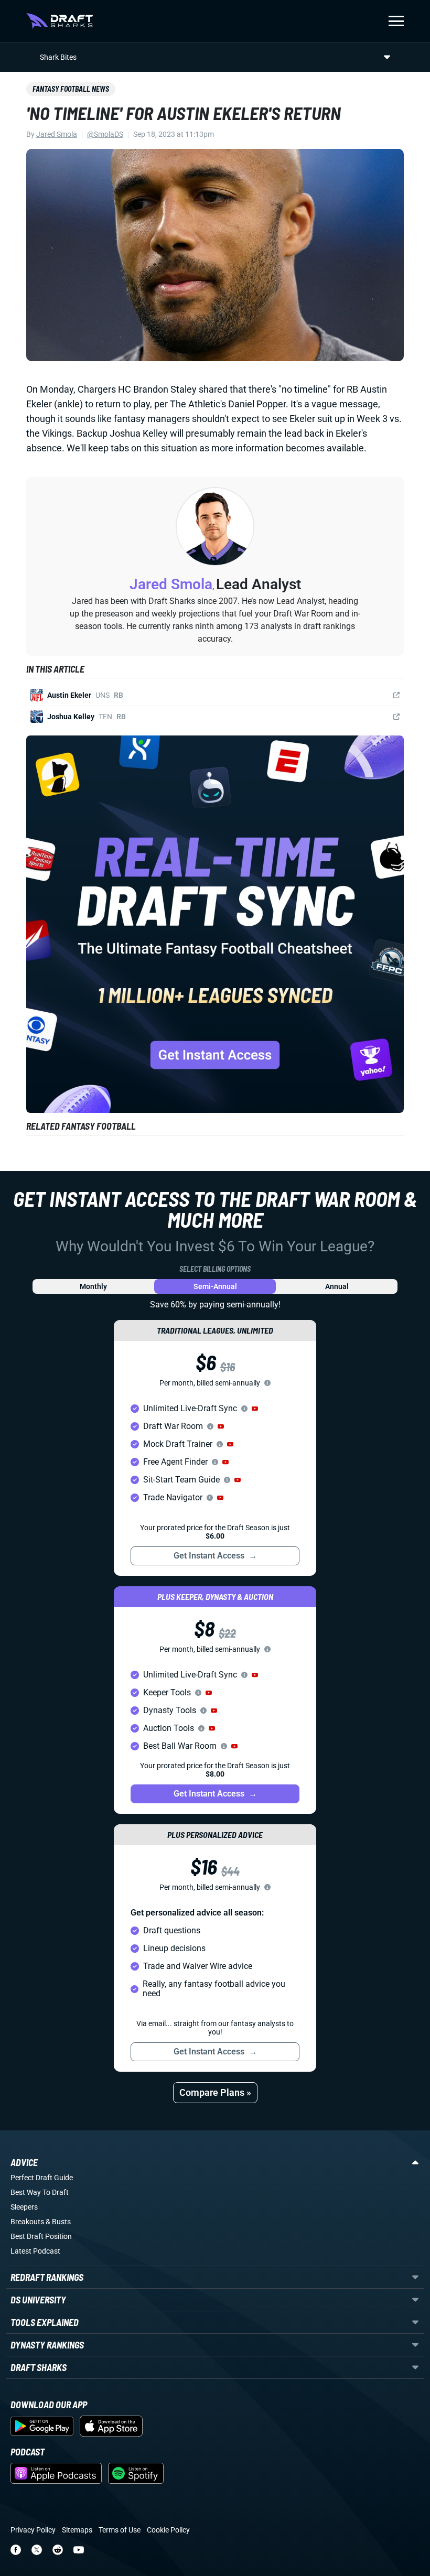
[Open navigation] (396, 21)
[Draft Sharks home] (60, 21)
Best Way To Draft (40, 2192)
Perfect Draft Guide (42, 2178)
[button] (255, 1409)
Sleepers (24, 2207)
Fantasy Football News (71, 89)
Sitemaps (77, 2530)
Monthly (93, 1286)
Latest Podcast (35, 2251)
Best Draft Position (41, 2236)
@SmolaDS (105, 134)
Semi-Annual (215, 1286)
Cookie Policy (168, 2530)
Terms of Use (120, 2530)
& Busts (58, 2222)
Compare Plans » (215, 2092)
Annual (337, 1286)
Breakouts (27, 2222)
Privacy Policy (33, 2530)
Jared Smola (57, 134)
